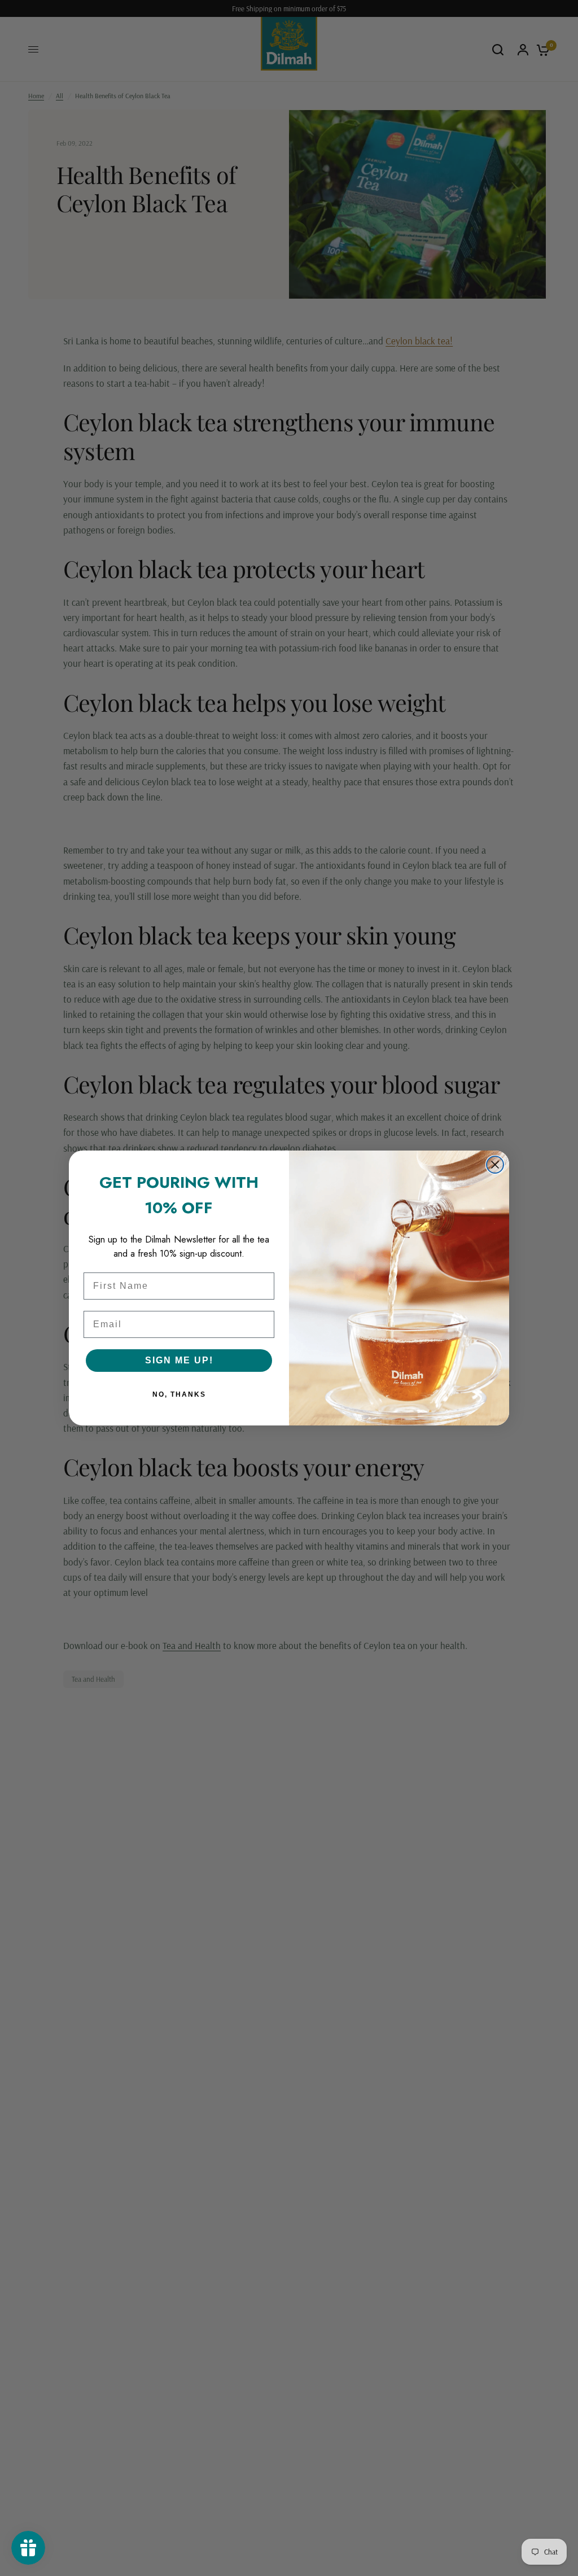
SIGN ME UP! (179, 1360)
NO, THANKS (179, 1394)
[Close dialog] (495, 1165)
